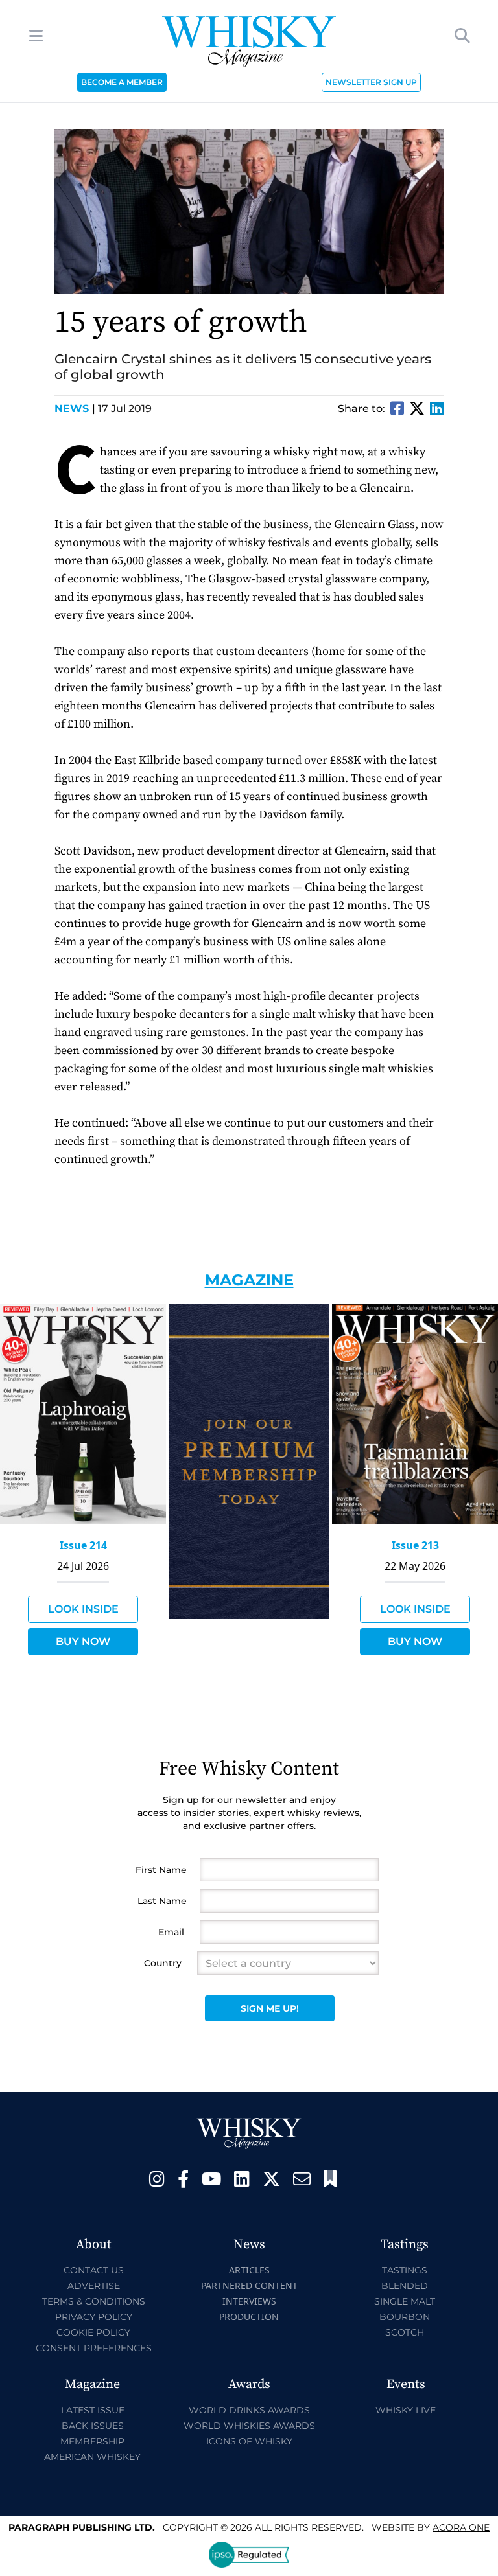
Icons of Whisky (249, 2441)
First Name (161, 1870)
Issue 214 (83, 1545)
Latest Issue (93, 2410)
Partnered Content (249, 2285)
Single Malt (405, 2301)
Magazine (249, 1280)
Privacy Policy (94, 2317)
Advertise (94, 2286)
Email (171, 1932)
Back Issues (93, 2426)
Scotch (405, 2332)
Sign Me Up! (270, 2008)
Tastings (405, 2270)
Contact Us (94, 2270)
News (75, 408)
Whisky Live (406, 2410)
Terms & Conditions (94, 2301)
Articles (249, 2270)
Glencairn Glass (373, 524)
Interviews (249, 2301)
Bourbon (405, 2317)
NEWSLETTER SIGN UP (371, 82)
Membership (92, 2441)
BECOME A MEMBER (122, 82)
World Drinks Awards (249, 2410)
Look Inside (83, 1609)
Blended (405, 2286)
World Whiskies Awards (249, 2426)
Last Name (162, 1901)
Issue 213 (415, 1545)
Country (163, 1963)
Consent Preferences (94, 2348)
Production (249, 2317)
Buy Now (83, 1641)
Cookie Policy (93, 2332)
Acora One (461, 2527)
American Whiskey (92, 2457)
